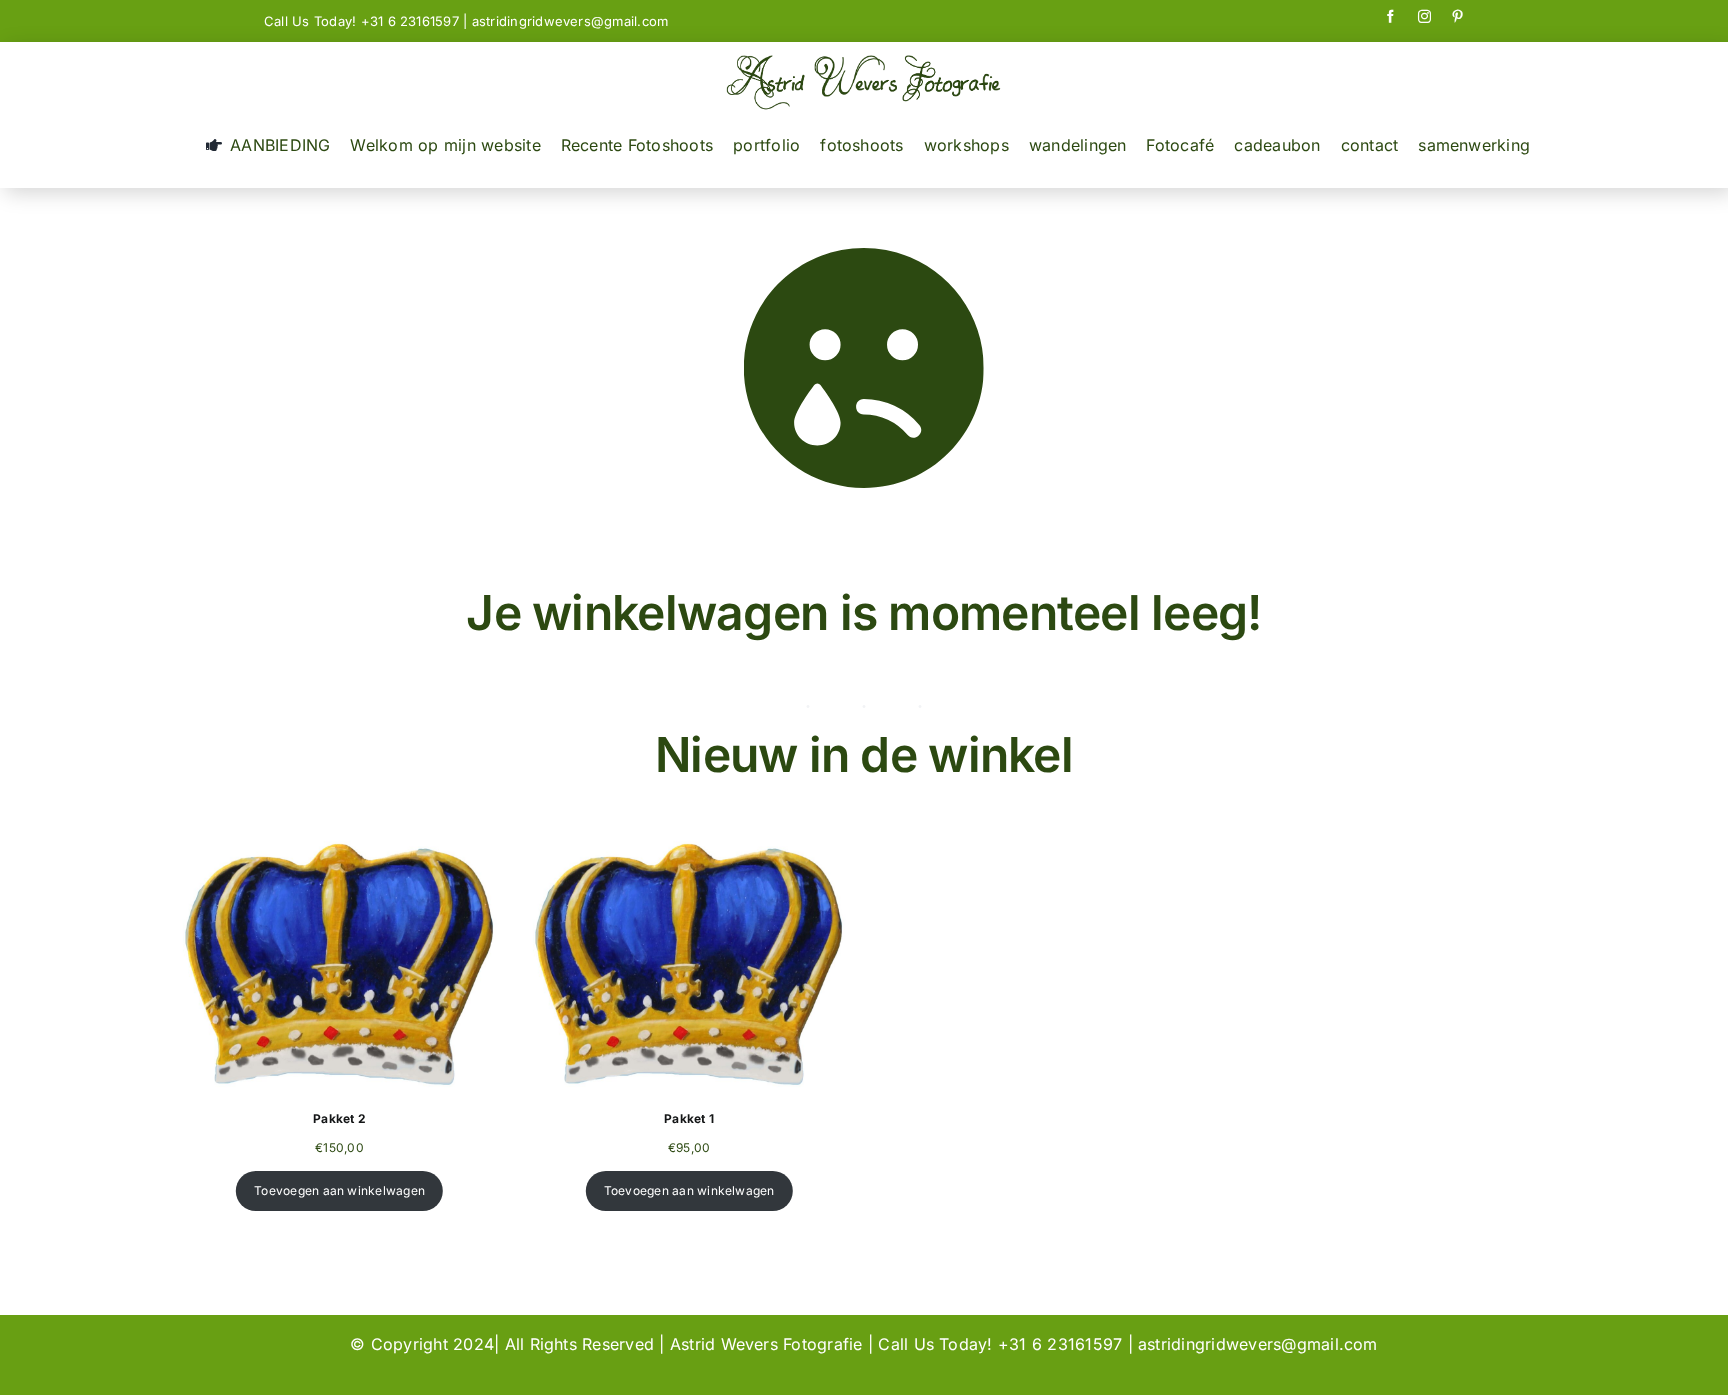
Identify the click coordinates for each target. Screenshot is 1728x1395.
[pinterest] (1457, 16)
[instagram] (1424, 16)
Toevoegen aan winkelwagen (339, 1190)
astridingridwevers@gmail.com (570, 21)
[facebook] (1390, 16)
